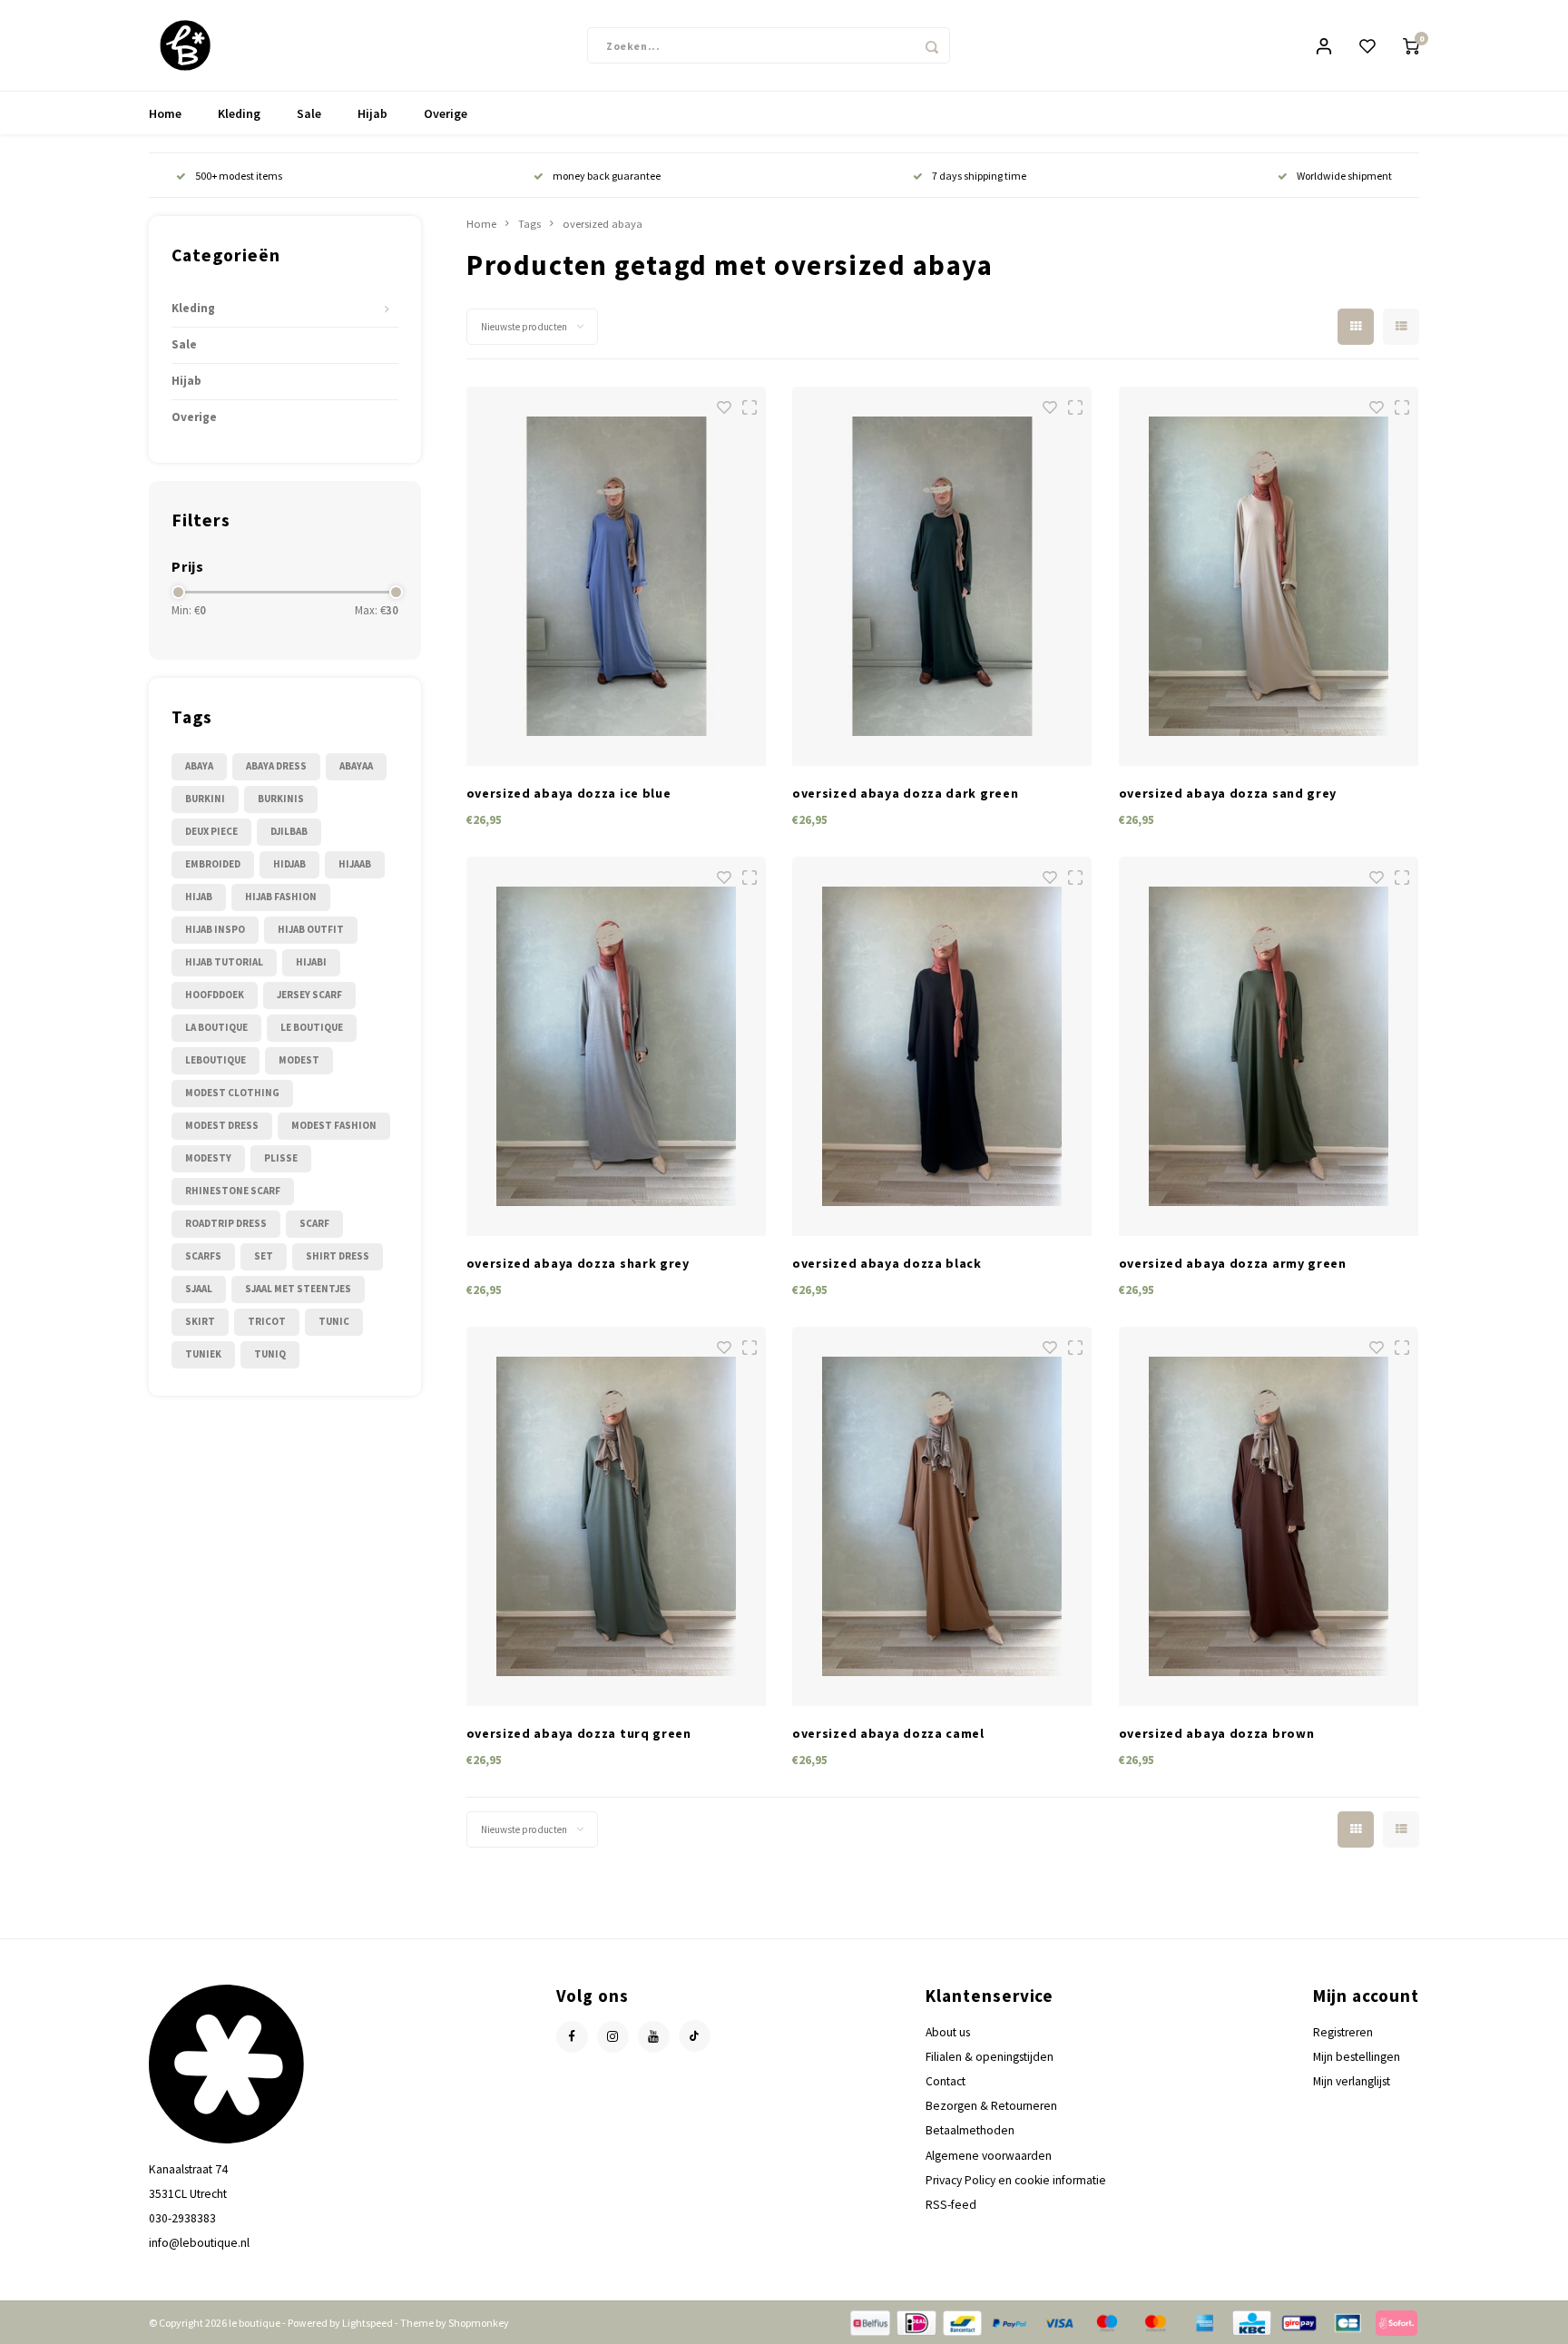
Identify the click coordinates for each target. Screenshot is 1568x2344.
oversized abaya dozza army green (1233, 1263)
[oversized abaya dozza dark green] (942, 576)
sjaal (199, 1289)
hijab (199, 897)
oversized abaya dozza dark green (905, 793)
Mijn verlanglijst (1352, 2081)
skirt (200, 1321)
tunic (334, 1321)
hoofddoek (215, 995)
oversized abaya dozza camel (888, 1733)
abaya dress (276, 766)
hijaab (355, 864)
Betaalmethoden (970, 2130)
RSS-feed (951, 2205)
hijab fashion (281, 897)
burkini (205, 799)
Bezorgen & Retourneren (991, 2106)
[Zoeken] (932, 45)
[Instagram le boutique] (613, 2037)
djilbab (289, 831)
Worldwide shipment (1344, 176)
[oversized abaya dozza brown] (1269, 1516)
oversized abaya (603, 224)
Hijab (372, 113)
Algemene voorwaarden (989, 2156)
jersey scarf (309, 995)
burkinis (281, 799)
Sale (309, 113)
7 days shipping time (979, 176)
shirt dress (338, 1256)
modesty (208, 1158)
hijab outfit (311, 929)
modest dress (222, 1125)
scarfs (203, 1256)
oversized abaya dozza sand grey (1228, 793)
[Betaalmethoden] (869, 2321)
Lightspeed (367, 2323)
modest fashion (334, 1125)
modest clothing (232, 1093)
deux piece (211, 831)
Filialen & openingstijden (990, 2057)
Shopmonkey (479, 2323)
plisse (281, 1158)
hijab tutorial (224, 962)
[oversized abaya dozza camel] (942, 1516)
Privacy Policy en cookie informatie (1016, 2180)
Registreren (1343, 2032)
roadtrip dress (226, 1223)
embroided (213, 864)
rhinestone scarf (233, 1191)
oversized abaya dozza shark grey (578, 1263)
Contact (946, 2081)
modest (299, 1060)
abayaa (356, 766)
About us (948, 2032)
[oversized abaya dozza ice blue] (616, 576)
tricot (267, 1321)
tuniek (203, 1354)
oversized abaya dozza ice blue (569, 793)
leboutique (216, 1060)
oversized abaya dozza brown (1217, 1733)
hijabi (311, 962)
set (264, 1256)
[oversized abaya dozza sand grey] (1269, 576)
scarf (314, 1223)
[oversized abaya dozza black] (942, 1046)
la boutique (216, 1027)
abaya (199, 766)
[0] (1411, 46)
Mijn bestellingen (1357, 2057)
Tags (529, 224)
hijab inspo (215, 929)
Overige (446, 113)
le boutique (312, 1027)
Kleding (239, 113)
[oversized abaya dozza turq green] (616, 1516)
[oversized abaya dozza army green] (1269, 1046)
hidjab (289, 864)
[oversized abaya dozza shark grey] (616, 1046)
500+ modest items (239, 176)
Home (165, 113)
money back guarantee (607, 176)
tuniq (270, 1354)
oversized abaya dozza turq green (579, 1733)
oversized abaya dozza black (887, 1263)
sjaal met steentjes (298, 1289)
